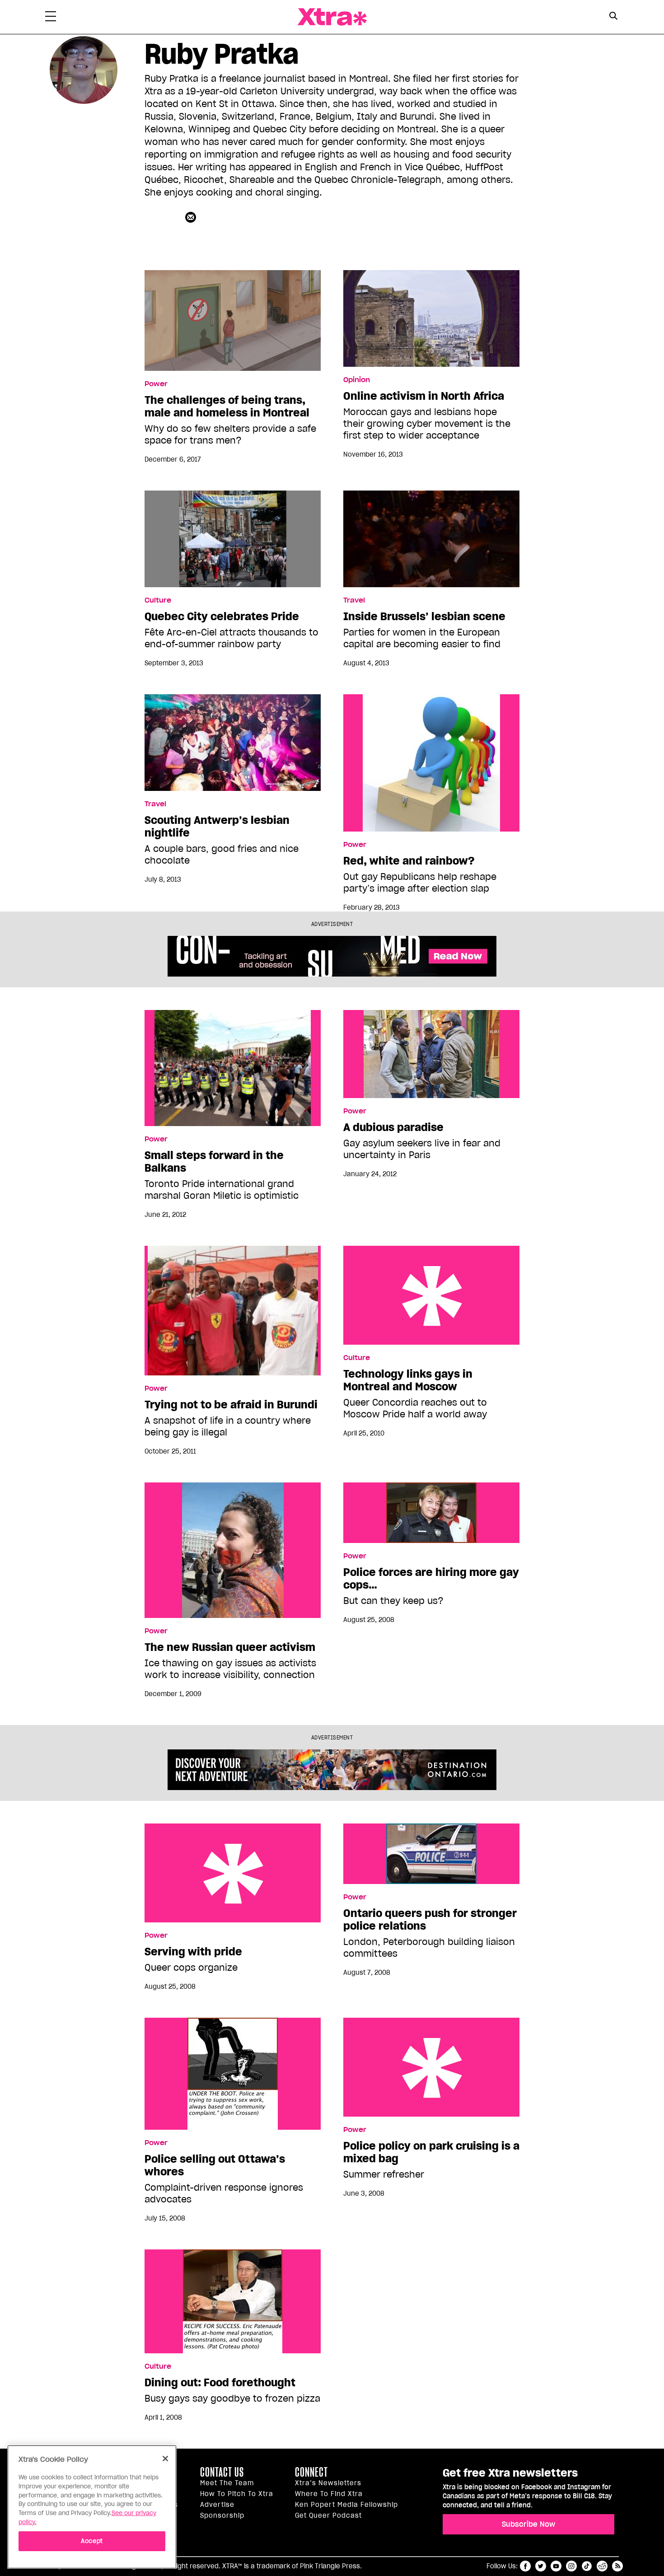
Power (156, 384)
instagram (571, 2566)
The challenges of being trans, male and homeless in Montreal (227, 407)
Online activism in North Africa (424, 396)
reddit (602, 2566)
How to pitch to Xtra (237, 2494)
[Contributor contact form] (192, 217)
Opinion (357, 380)
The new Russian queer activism (230, 1647)
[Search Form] (613, 17)
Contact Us (222, 2472)
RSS (617, 2566)
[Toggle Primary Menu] (51, 18)
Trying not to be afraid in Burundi (231, 1405)
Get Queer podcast (328, 2515)
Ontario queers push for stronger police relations (430, 1920)
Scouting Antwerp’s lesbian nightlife (217, 827)
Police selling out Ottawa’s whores (215, 2165)
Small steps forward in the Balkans (214, 1162)
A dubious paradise (393, 1127)
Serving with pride (233, 1873)
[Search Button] (613, 16)
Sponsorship (222, 2515)
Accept (92, 2541)
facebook (525, 2566)
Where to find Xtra (329, 2494)
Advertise (217, 2505)
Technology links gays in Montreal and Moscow (431, 1295)
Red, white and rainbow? (409, 861)
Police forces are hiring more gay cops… (431, 1579)
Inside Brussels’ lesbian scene (424, 617)
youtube (556, 2566)
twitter (541, 2566)
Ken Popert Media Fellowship (346, 2505)
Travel (354, 600)
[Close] (165, 2459)
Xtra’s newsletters (328, 2483)
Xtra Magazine (332, 17)
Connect (311, 2472)
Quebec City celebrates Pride (222, 617)
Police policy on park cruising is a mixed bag (431, 2067)
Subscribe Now (528, 2524)
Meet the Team (227, 2483)
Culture (158, 600)
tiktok (587, 2566)
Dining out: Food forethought (220, 2383)
